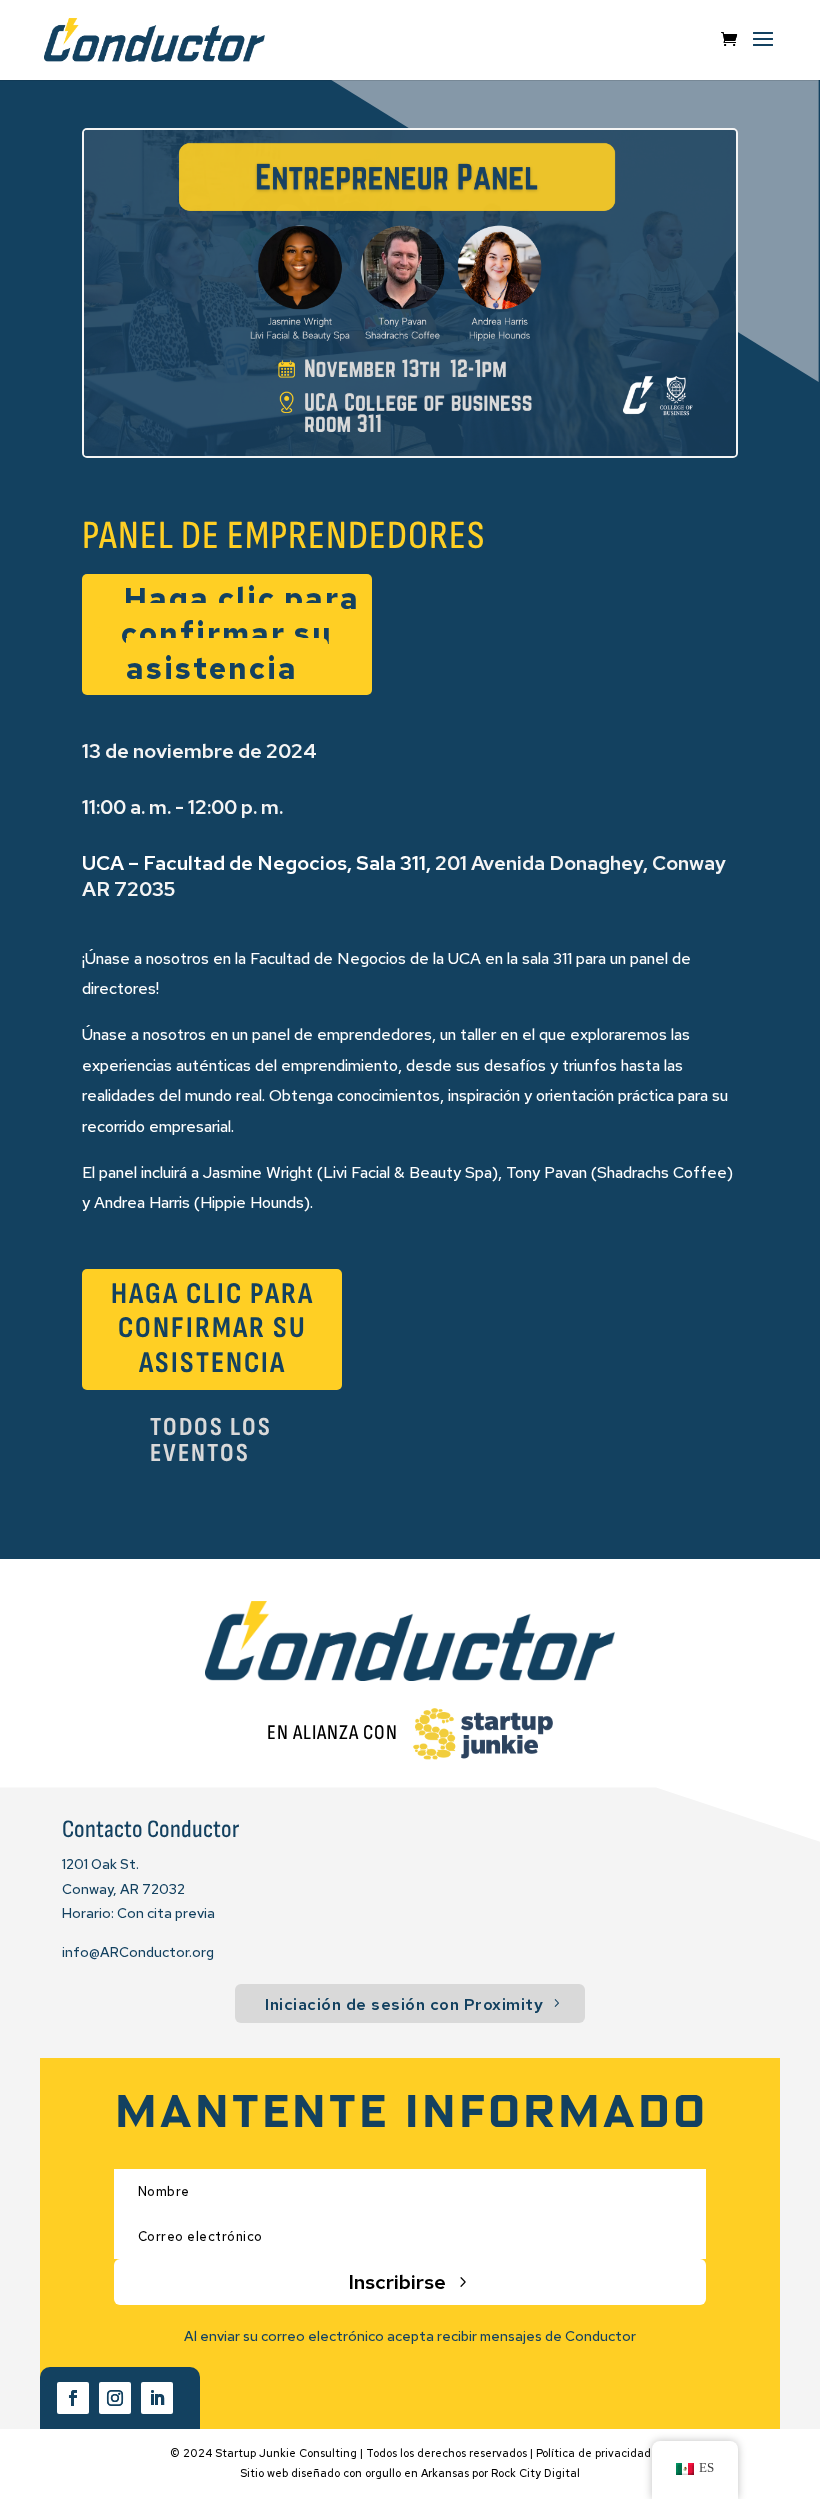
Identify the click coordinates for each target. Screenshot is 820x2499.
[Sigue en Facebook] (73, 2398)
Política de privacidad (593, 2453)
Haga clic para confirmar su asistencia (240, 633)
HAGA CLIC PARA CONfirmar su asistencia (212, 1328)
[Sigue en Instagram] (115, 2398)
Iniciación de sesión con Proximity (404, 2004)
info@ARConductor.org (138, 1952)
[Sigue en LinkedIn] (157, 2398)
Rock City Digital (535, 2473)
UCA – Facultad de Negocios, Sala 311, (256, 863)
